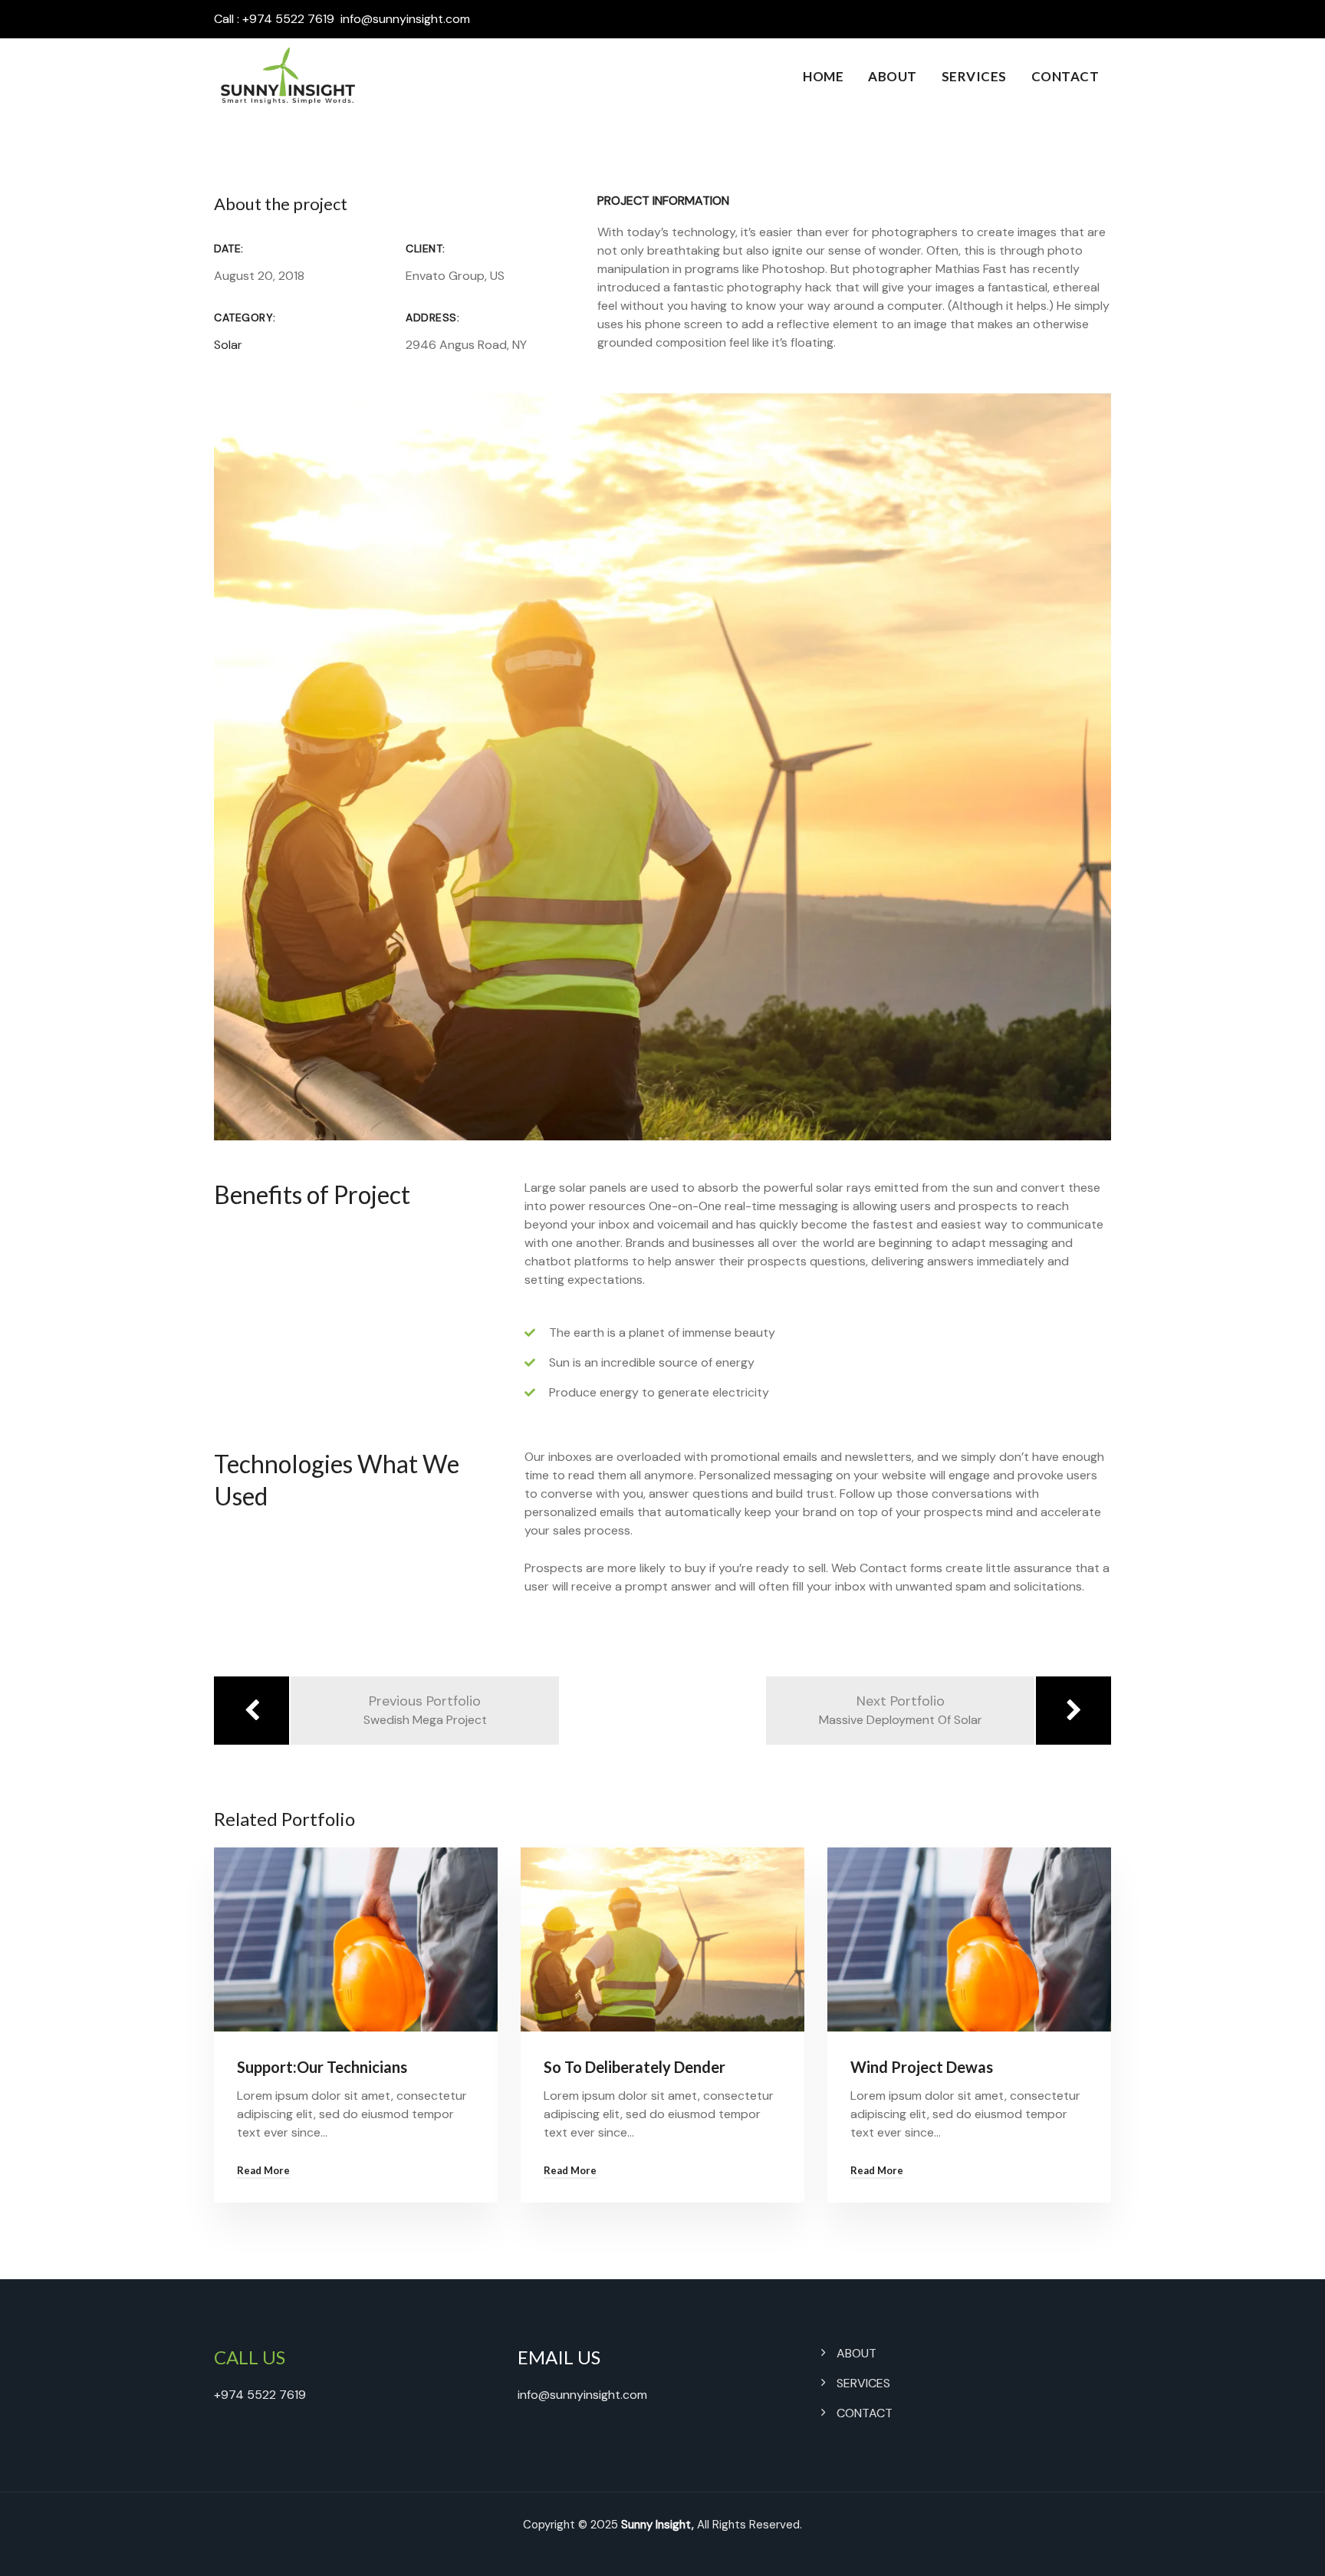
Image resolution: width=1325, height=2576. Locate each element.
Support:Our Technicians (322, 2067)
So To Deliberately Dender (635, 2067)
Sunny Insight (656, 2525)
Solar (228, 345)
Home (823, 76)
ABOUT (856, 2353)
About (893, 76)
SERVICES (863, 2383)
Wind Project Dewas (922, 2067)
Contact (1065, 76)
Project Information (663, 201)
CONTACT (865, 2413)
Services (974, 76)
